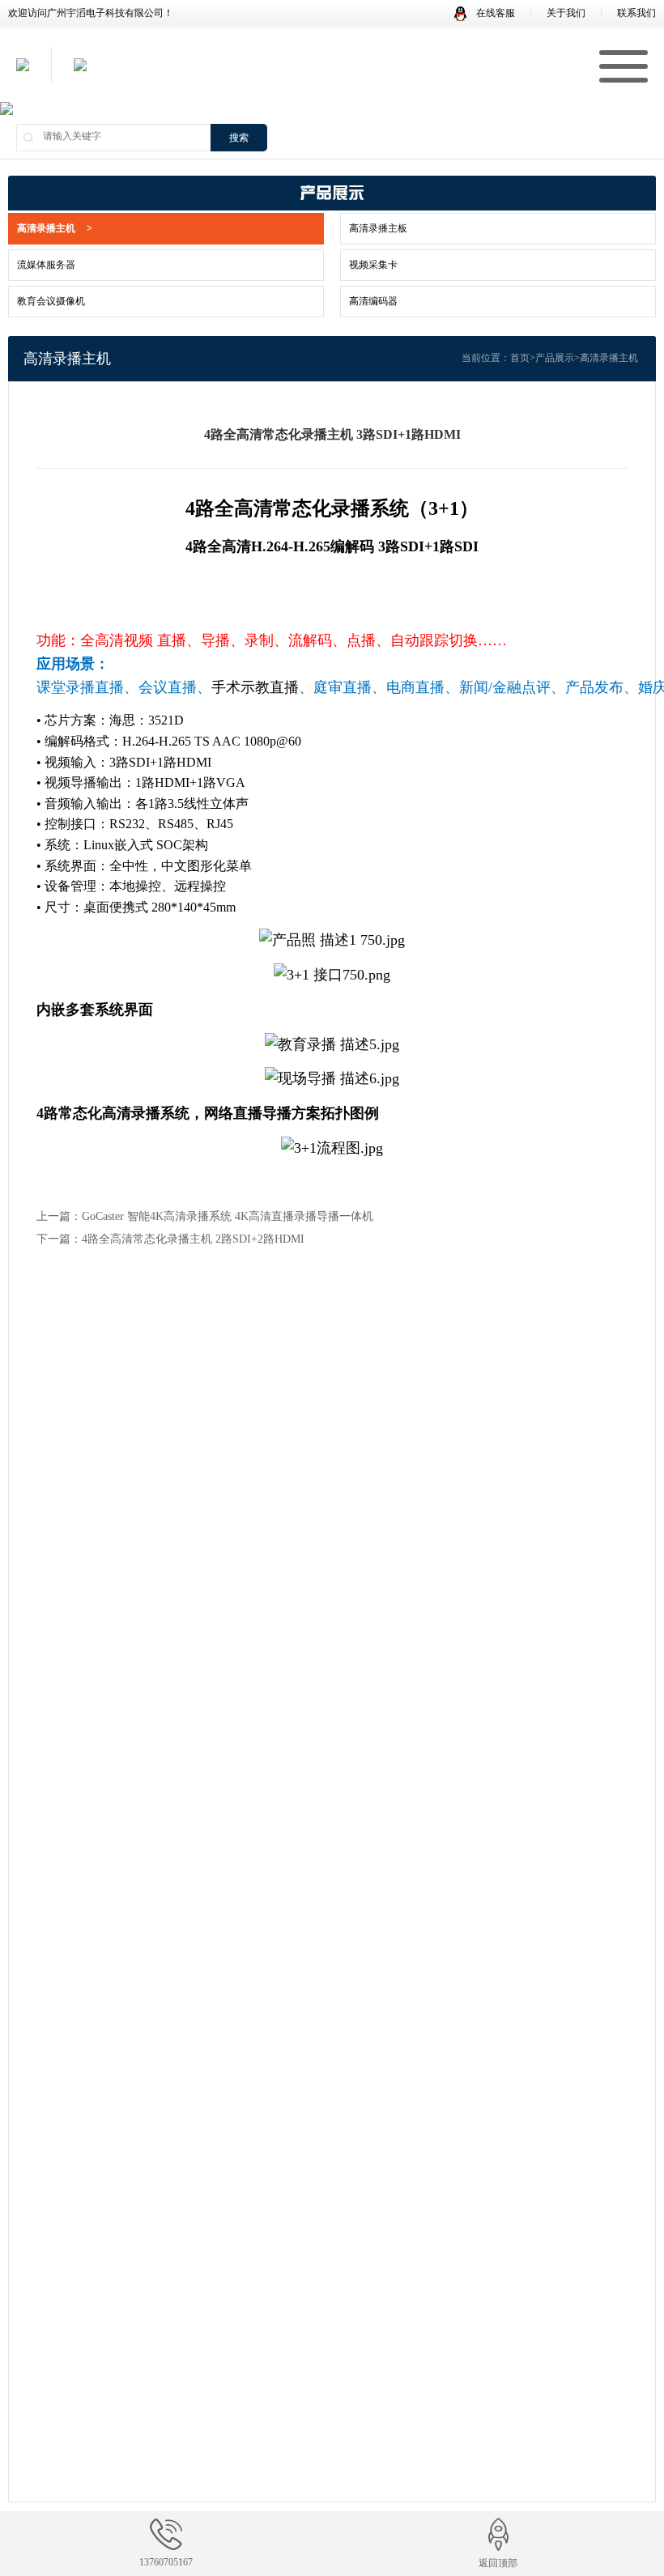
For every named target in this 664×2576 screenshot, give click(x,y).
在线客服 (494, 13)
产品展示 (555, 358)
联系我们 (636, 13)
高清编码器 (373, 301)
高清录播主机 (55, 228)
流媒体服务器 (46, 265)
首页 (520, 358)
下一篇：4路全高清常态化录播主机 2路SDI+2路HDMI (170, 1239)
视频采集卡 (373, 265)
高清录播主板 (378, 228)
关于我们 (566, 13)
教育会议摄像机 (51, 301)
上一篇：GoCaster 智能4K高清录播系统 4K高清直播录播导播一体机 (205, 1216)
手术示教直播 (255, 687)
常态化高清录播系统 (124, 1113)
